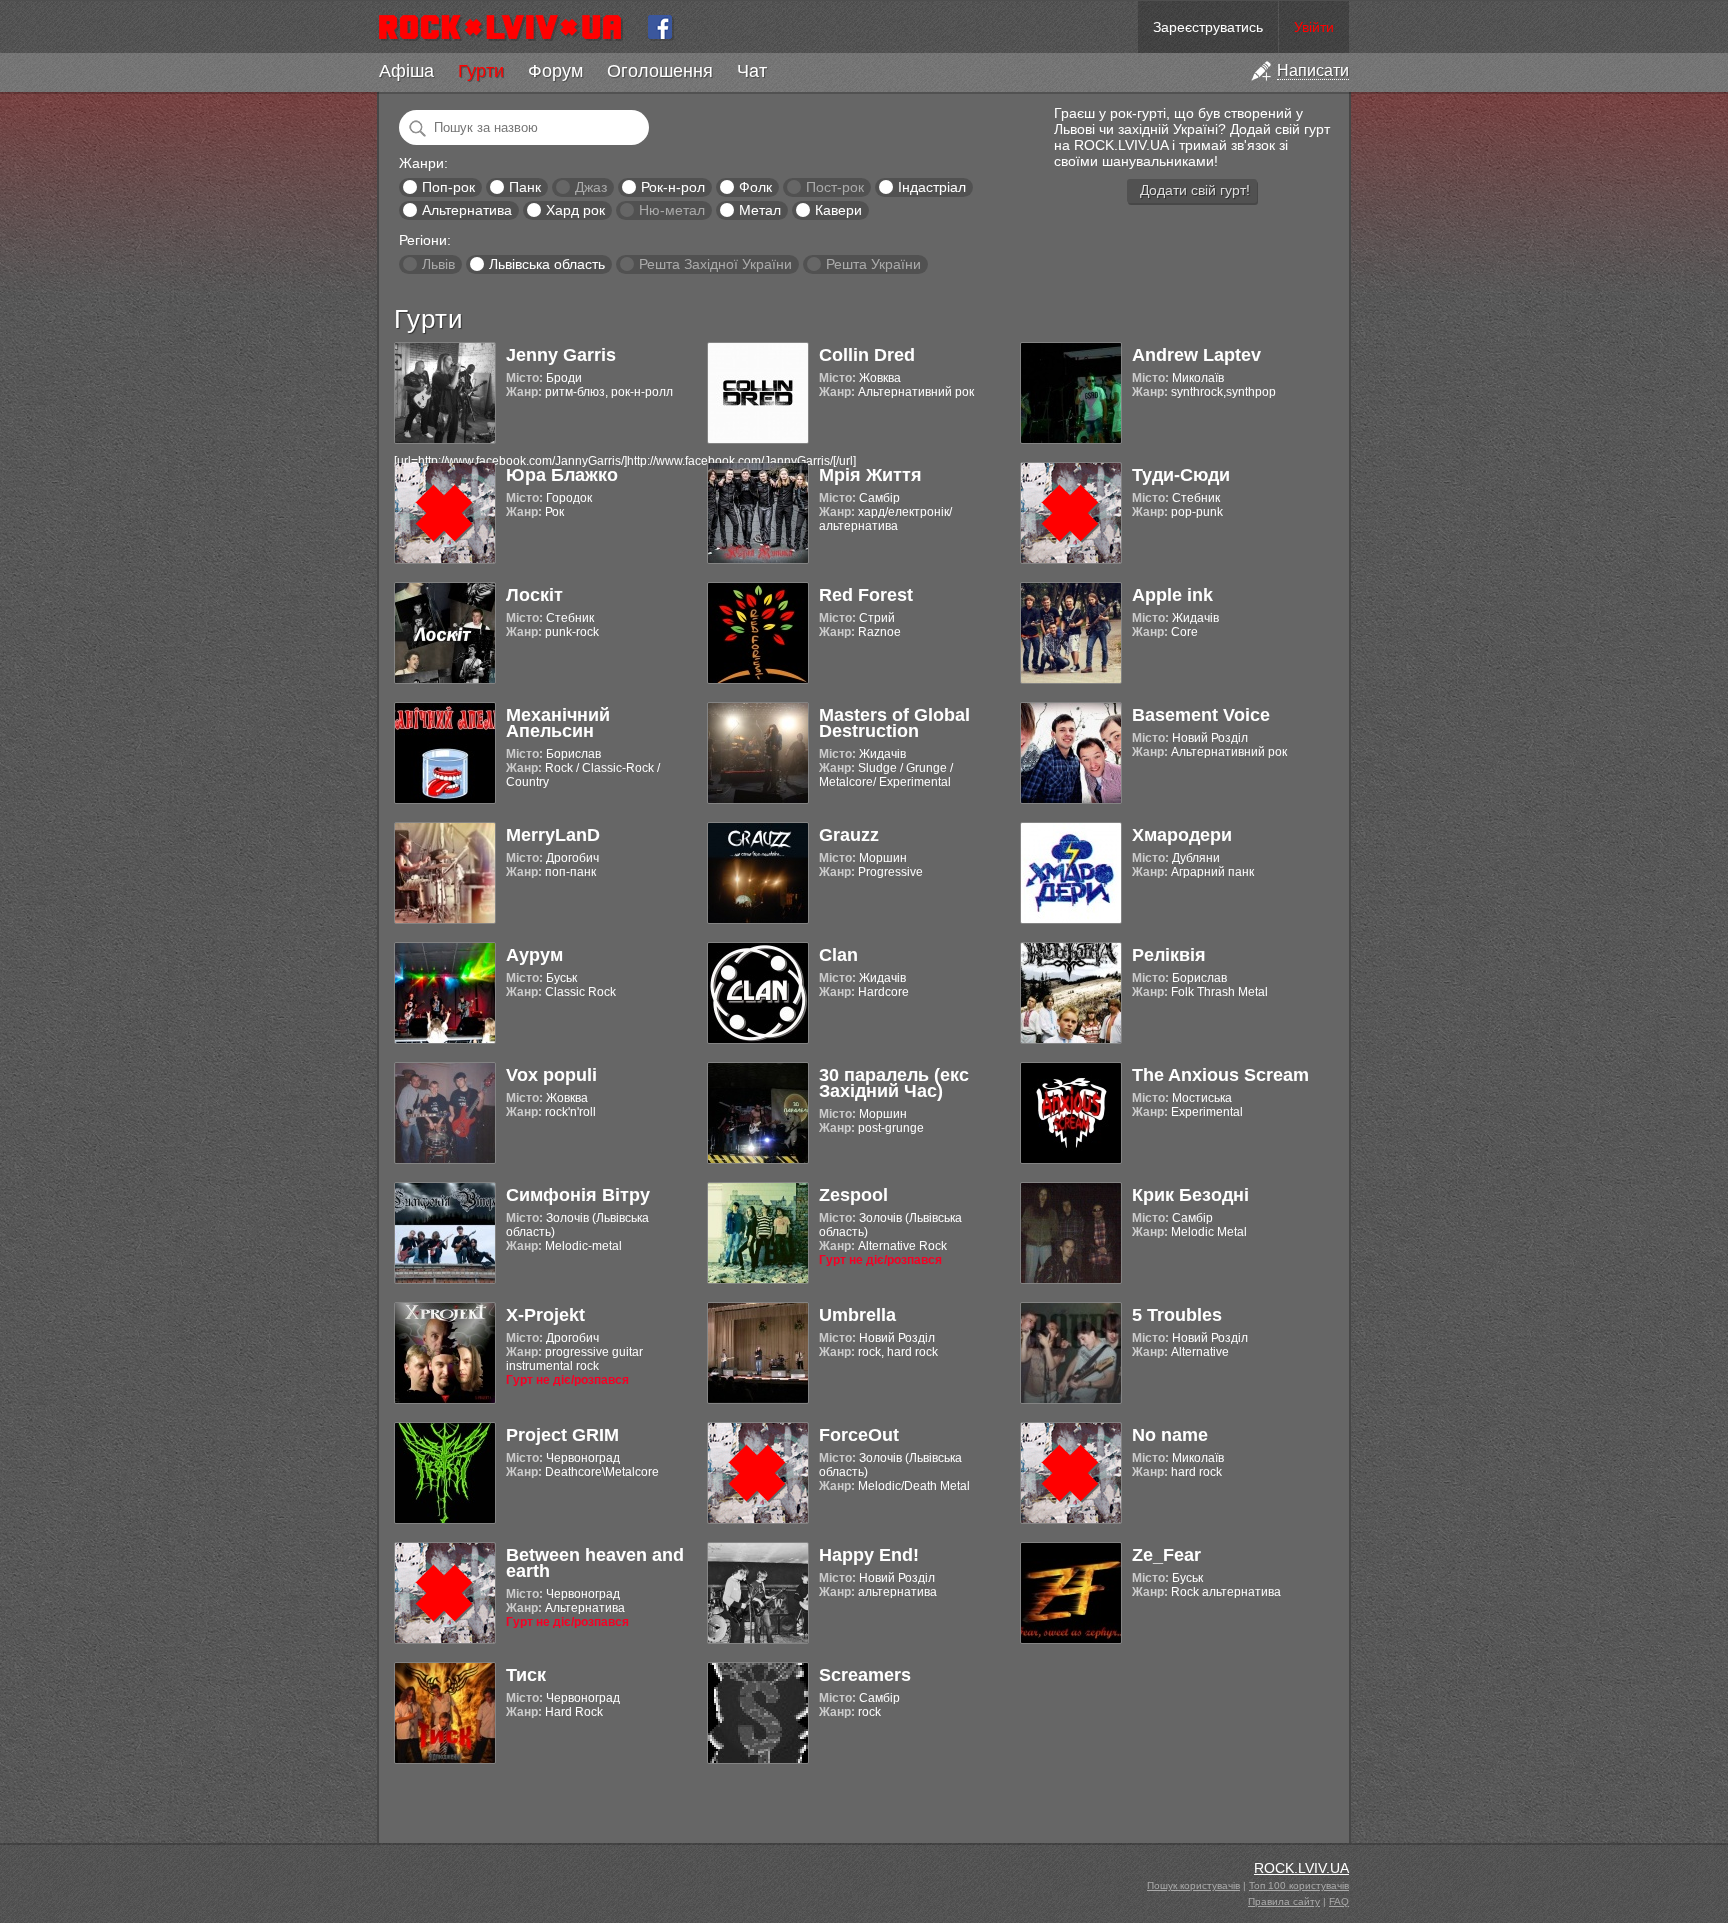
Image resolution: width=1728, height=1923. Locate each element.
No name (1170, 1435)
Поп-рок (448, 187)
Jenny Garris (561, 355)
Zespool (853, 1195)
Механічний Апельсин (558, 723)
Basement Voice (1201, 715)
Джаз (591, 187)
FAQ (1339, 1901)
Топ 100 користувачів (1299, 1885)
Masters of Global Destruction (894, 723)
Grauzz (849, 835)
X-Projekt (545, 1315)
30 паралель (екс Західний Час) (894, 1083)
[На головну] (508, 27)
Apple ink (1172, 595)
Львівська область (547, 264)
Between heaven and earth (595, 1563)
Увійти (1314, 27)
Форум (555, 71)
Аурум (534, 955)
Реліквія (1169, 955)
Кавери (838, 210)
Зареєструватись (1208, 27)
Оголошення (660, 71)
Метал (760, 210)
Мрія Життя (870, 475)
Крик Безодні (1190, 1195)
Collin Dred (867, 355)
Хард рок (575, 210)
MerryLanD (553, 835)
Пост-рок (835, 187)
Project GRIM (562, 1435)
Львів (438, 264)
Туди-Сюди (1181, 475)
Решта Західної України (715, 264)
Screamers (865, 1675)
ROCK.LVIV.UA (1301, 1868)
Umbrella (857, 1315)
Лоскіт (534, 595)
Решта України (873, 264)
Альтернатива (467, 210)
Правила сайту (1284, 1901)
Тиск (526, 1675)
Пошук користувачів (1193, 1885)
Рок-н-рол (673, 187)
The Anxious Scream (1220, 1075)
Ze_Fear (1166, 1555)
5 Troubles (1177, 1315)
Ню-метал (672, 210)
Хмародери (1182, 835)
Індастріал (932, 187)
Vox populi (551, 1075)
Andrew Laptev (1196, 355)
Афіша (406, 71)
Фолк (755, 187)
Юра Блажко (562, 475)
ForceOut (859, 1435)
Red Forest (866, 595)
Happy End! (869, 1555)
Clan (838, 955)
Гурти (481, 71)
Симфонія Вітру (578, 1195)
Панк (525, 187)
